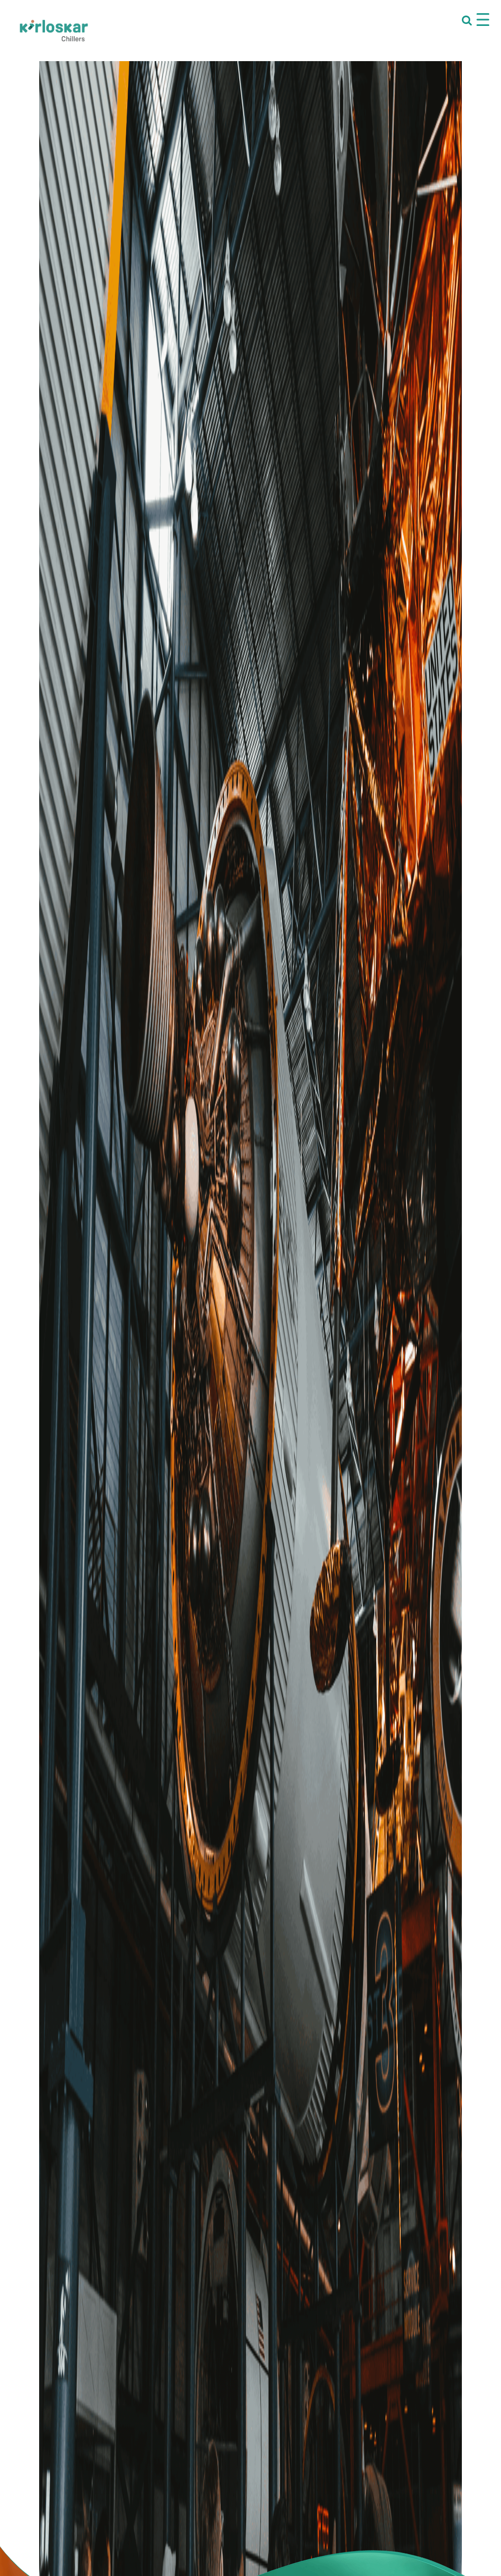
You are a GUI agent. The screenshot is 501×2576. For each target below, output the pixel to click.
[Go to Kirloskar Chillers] (54, 30)
